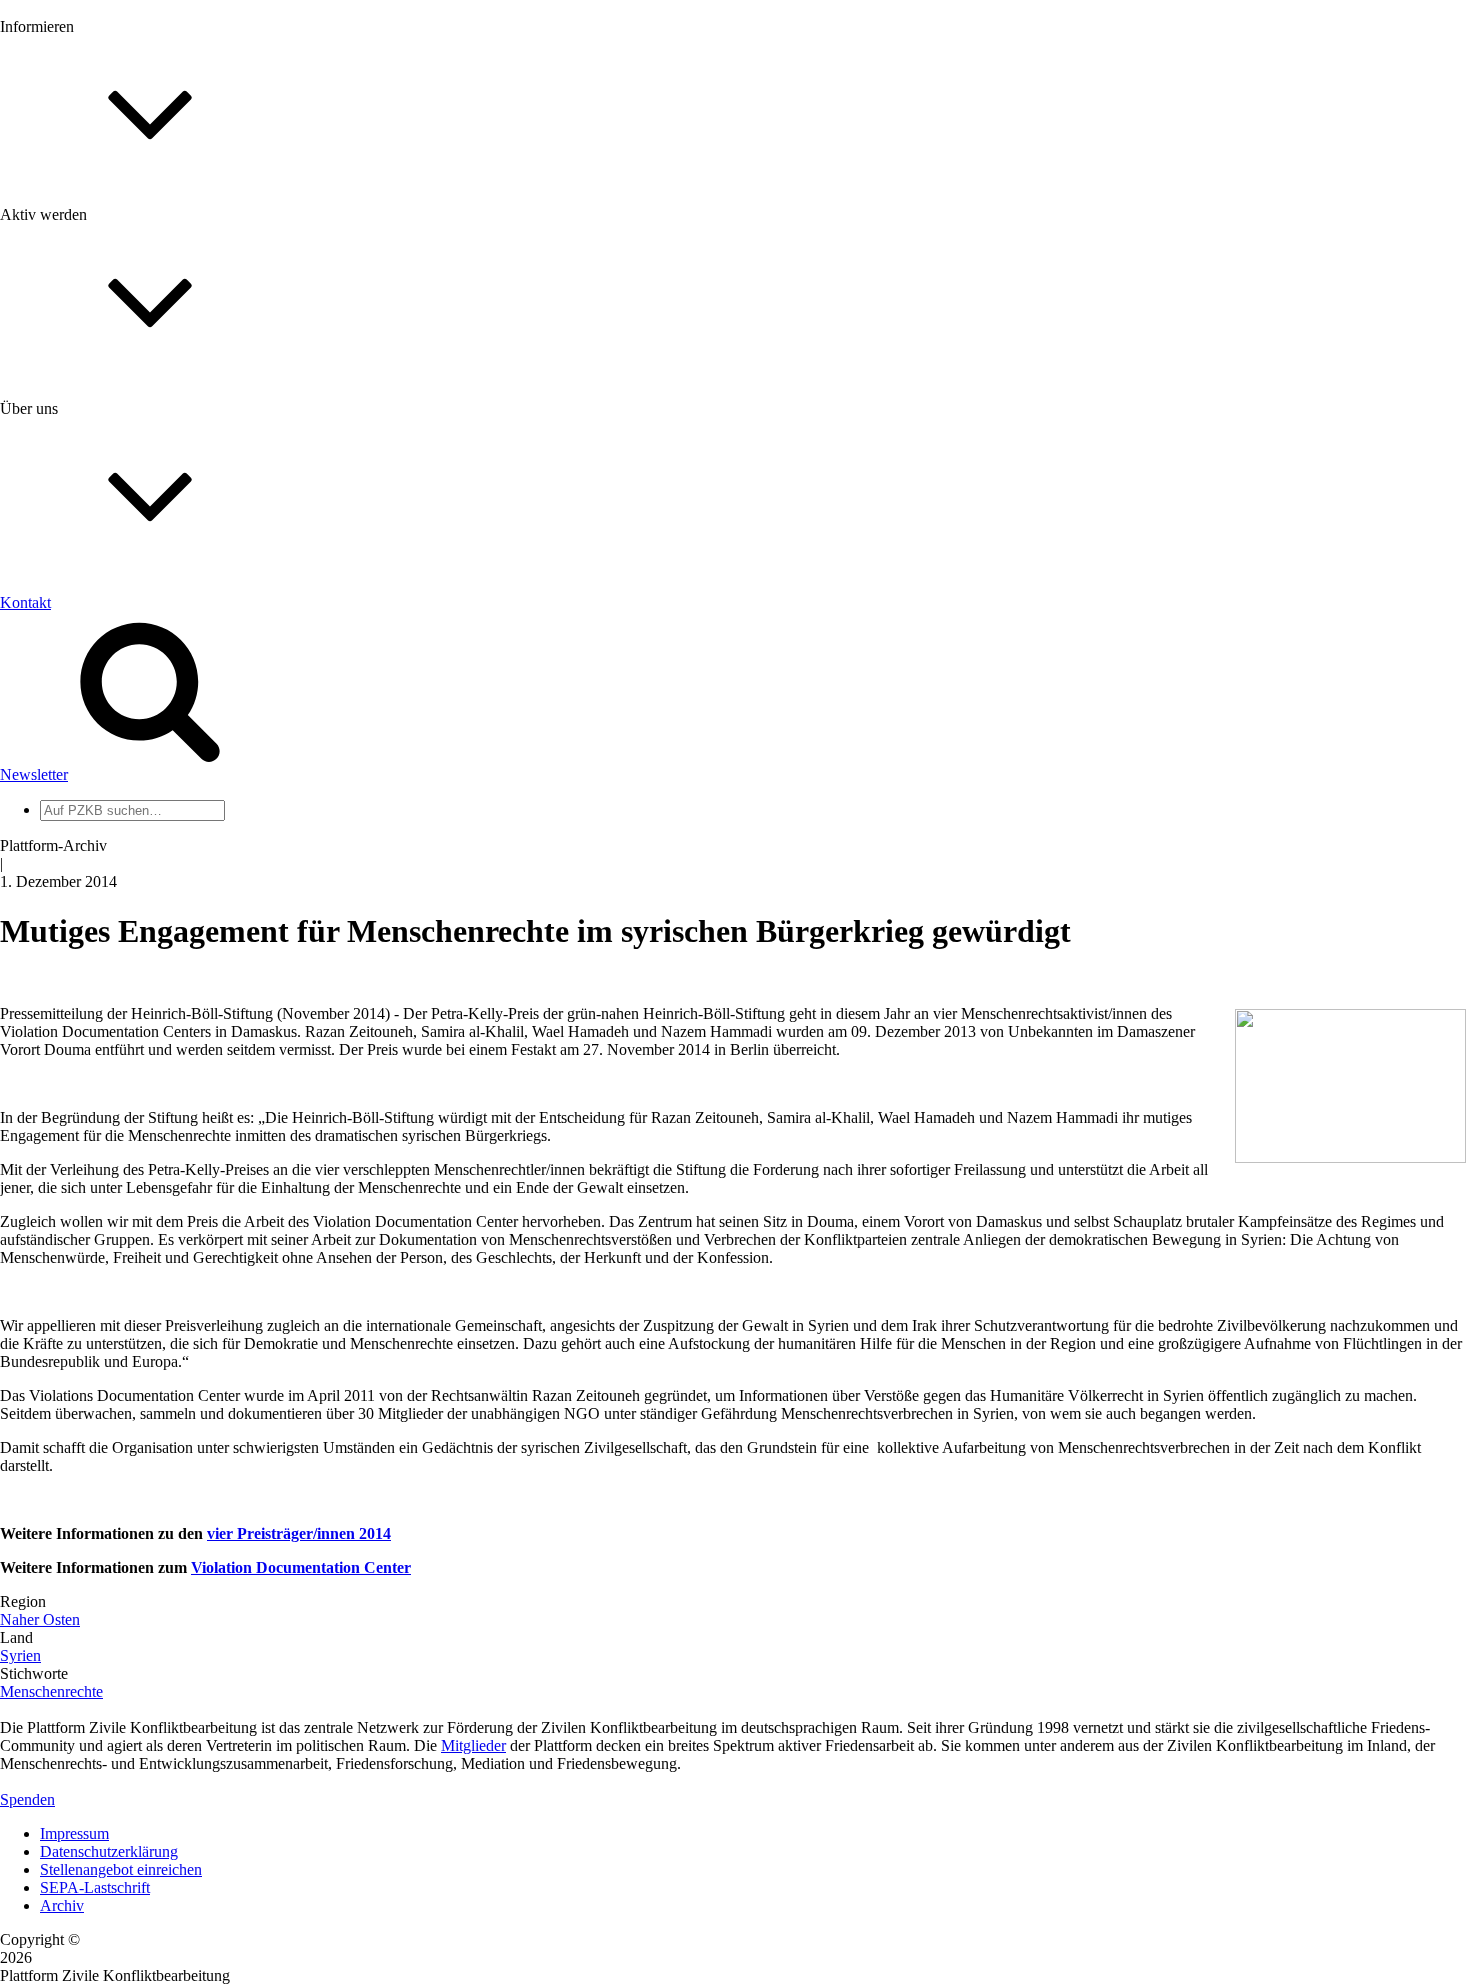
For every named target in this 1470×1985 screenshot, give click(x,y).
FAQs (59, 500)
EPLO (60, 959)
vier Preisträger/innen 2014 (299, 1533)
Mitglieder (72, 482)
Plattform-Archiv (93, 356)
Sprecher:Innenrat (96, 791)
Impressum (74, 1833)
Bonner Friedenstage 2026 (123, 286)
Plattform (69, 232)
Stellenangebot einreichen (121, 1869)
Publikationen (83, 322)
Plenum (64, 827)
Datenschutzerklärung (109, 1851)
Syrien (20, 1655)
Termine (66, 268)
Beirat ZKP (76, 941)
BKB (57, 977)
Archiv (62, 1905)
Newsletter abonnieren (111, 250)
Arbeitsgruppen (89, 845)
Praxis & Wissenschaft (110, 579)
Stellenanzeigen (89, 304)
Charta (61, 659)
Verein (60, 809)
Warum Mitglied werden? (120, 464)
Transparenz (78, 677)
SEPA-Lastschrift (95, 1887)
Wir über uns (80, 641)
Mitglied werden (92, 446)
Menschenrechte (51, 1691)
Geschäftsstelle (87, 773)
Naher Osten (40, 1619)
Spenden (27, 1799)
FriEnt (60, 923)
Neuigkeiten (78, 214)
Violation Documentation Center (301, 1567)
